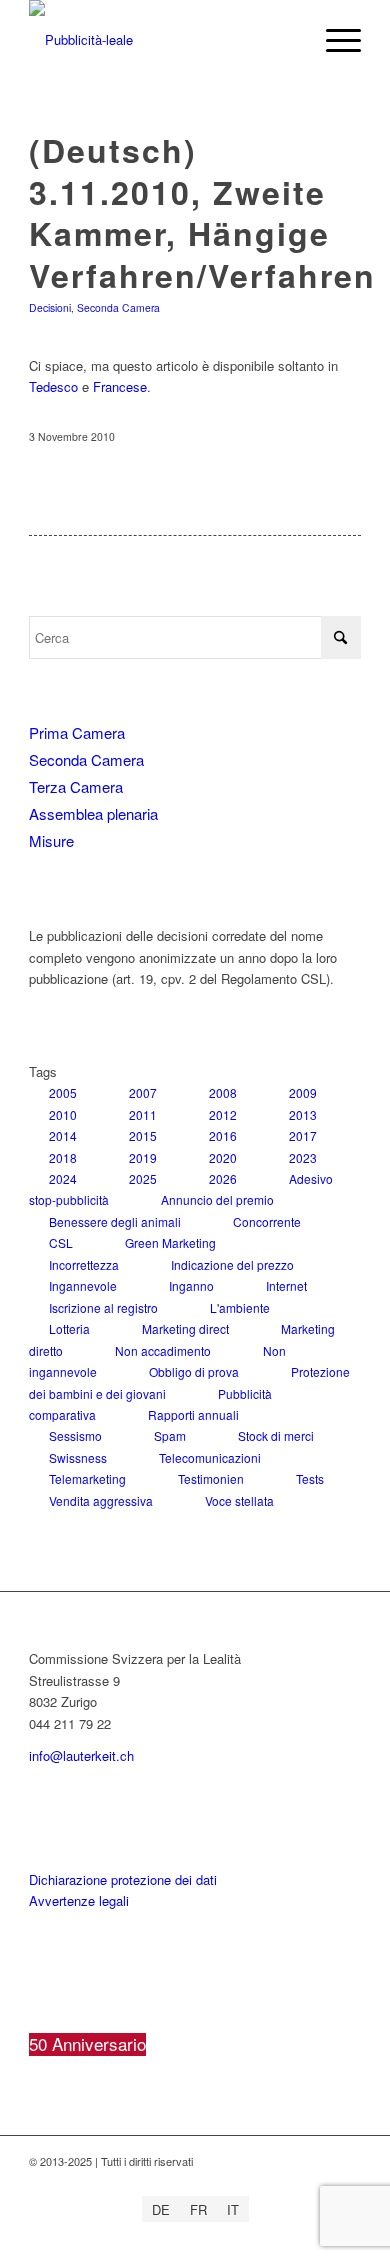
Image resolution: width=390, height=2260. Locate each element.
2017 (303, 1135)
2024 (63, 1178)
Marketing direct (185, 1328)
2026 (223, 1178)
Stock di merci (276, 1435)
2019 (143, 1157)
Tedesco (53, 386)
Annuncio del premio (217, 1199)
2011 (143, 1114)
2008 (223, 1092)
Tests (310, 1478)
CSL (61, 1242)
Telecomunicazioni (210, 1457)
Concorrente (267, 1221)
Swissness (78, 1457)
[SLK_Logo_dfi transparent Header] (161, 40)
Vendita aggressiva (101, 1500)
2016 (223, 1135)
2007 (143, 1092)
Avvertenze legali (79, 1900)
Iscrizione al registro (103, 1307)
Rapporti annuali (193, 1414)
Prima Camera (77, 732)
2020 (223, 1157)
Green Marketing (170, 1242)
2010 (63, 1114)
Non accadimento (163, 1350)
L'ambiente (240, 1307)
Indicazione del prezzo (232, 1264)
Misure (51, 840)
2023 (303, 1157)
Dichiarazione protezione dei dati (123, 1879)
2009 (303, 1092)
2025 (143, 1178)
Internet (286, 1285)
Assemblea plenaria (93, 813)
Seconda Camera (118, 307)
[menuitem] (333, 40)
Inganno (191, 1285)
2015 (143, 1135)
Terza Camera (76, 786)
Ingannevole (83, 1285)
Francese (120, 386)
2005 (63, 1092)
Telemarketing (87, 1478)
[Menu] (333, 40)
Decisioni (50, 307)
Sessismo (75, 1435)
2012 (223, 1114)
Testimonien (211, 1478)
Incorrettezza (84, 1264)
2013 (303, 1114)
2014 (63, 1135)
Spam (170, 1435)
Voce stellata (239, 1500)
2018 (63, 1157)
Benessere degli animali (115, 1221)
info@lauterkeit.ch (81, 1755)
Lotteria (69, 1328)
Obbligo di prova (194, 1371)
